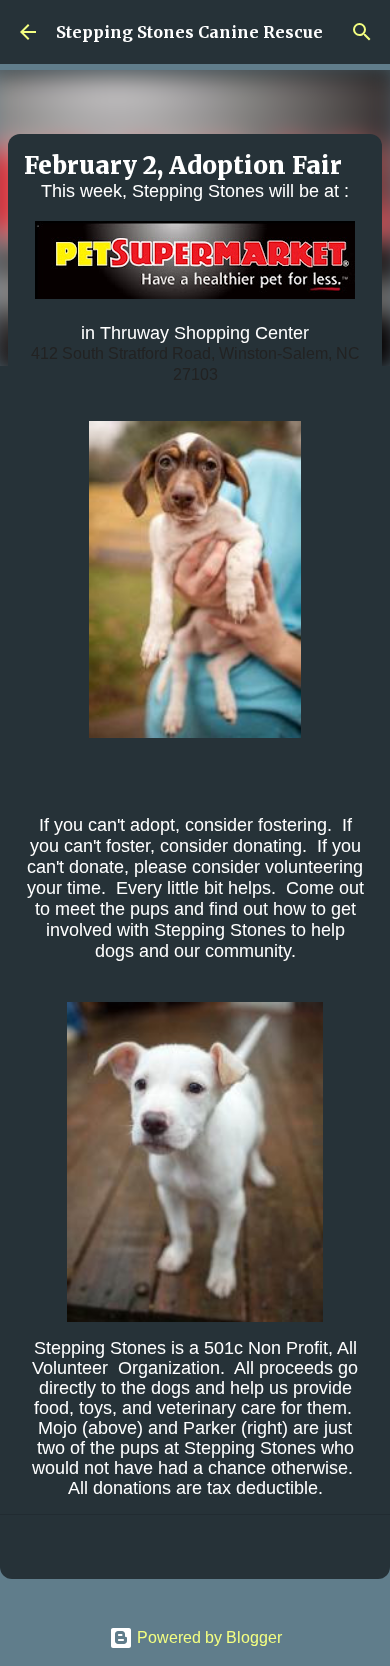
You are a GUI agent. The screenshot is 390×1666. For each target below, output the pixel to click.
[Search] (362, 32)
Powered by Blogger (207, 1637)
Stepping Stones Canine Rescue (189, 32)
